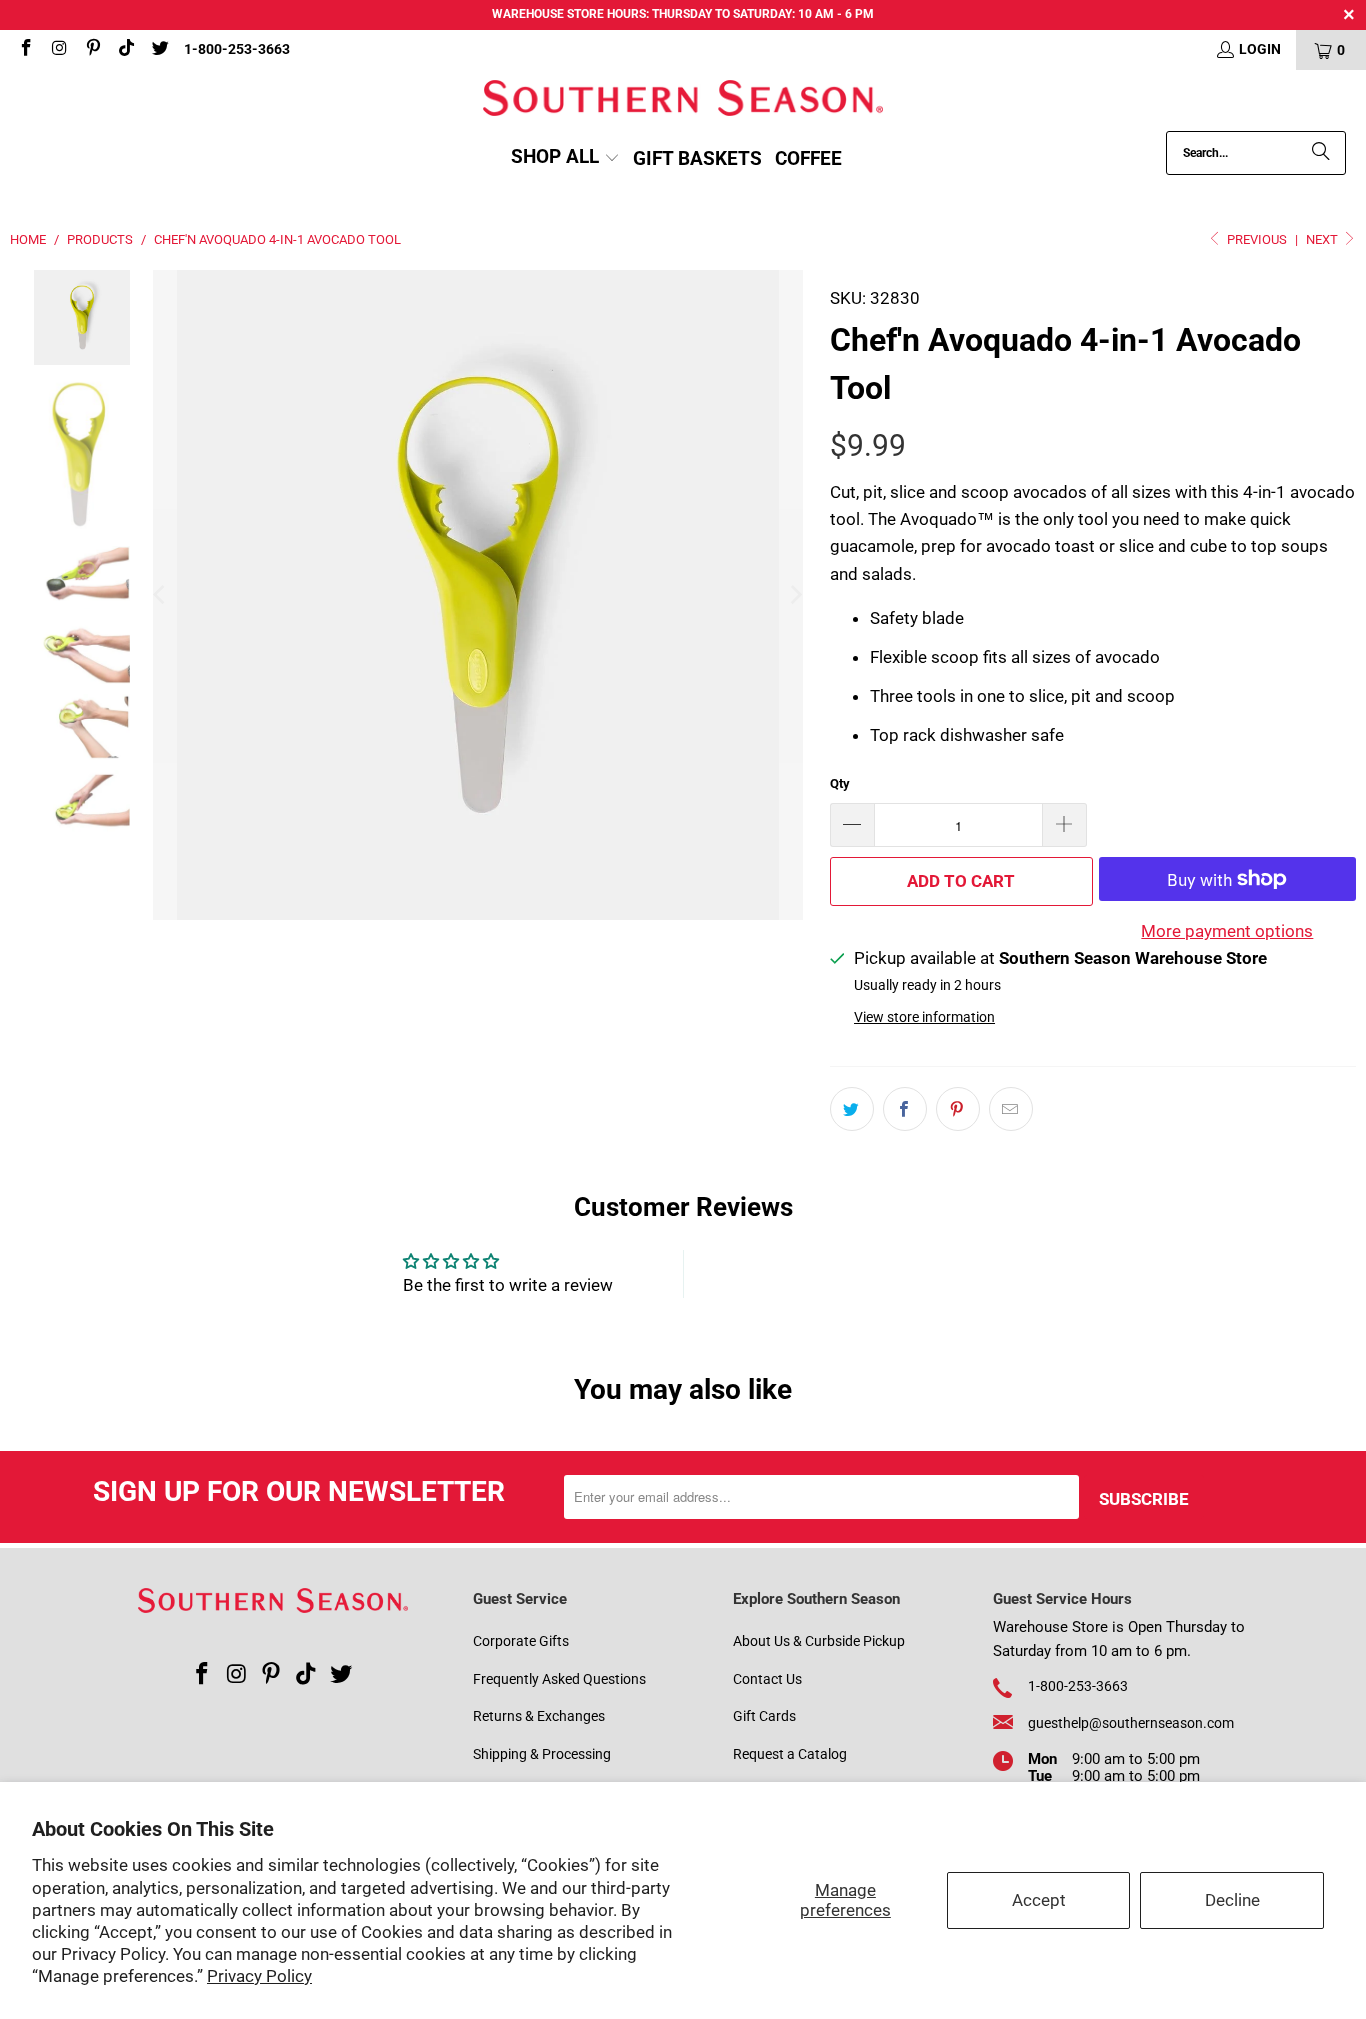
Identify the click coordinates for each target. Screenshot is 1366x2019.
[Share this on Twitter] (852, 1109)
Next (1323, 239)
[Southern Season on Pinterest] (92, 50)
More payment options (1227, 931)
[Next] (795, 595)
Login (1260, 49)
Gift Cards (764, 1716)
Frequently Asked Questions (559, 1679)
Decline (1232, 1900)
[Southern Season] (683, 100)
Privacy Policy (259, 1976)
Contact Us (767, 1679)
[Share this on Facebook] (905, 1109)
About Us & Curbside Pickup (819, 1641)
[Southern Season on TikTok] (126, 50)
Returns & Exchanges (539, 1716)
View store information (924, 1017)
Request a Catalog (790, 1754)
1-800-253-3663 (237, 49)
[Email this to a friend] (1011, 1109)
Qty (840, 783)
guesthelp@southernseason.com (1131, 1723)
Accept (1039, 1900)
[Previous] (161, 595)
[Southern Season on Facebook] (25, 50)
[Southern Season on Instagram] (59, 50)
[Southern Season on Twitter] (159, 50)
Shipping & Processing (542, 1754)
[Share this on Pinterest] (958, 1109)
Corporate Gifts (521, 1641)
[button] (565, 158)
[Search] (1321, 153)
